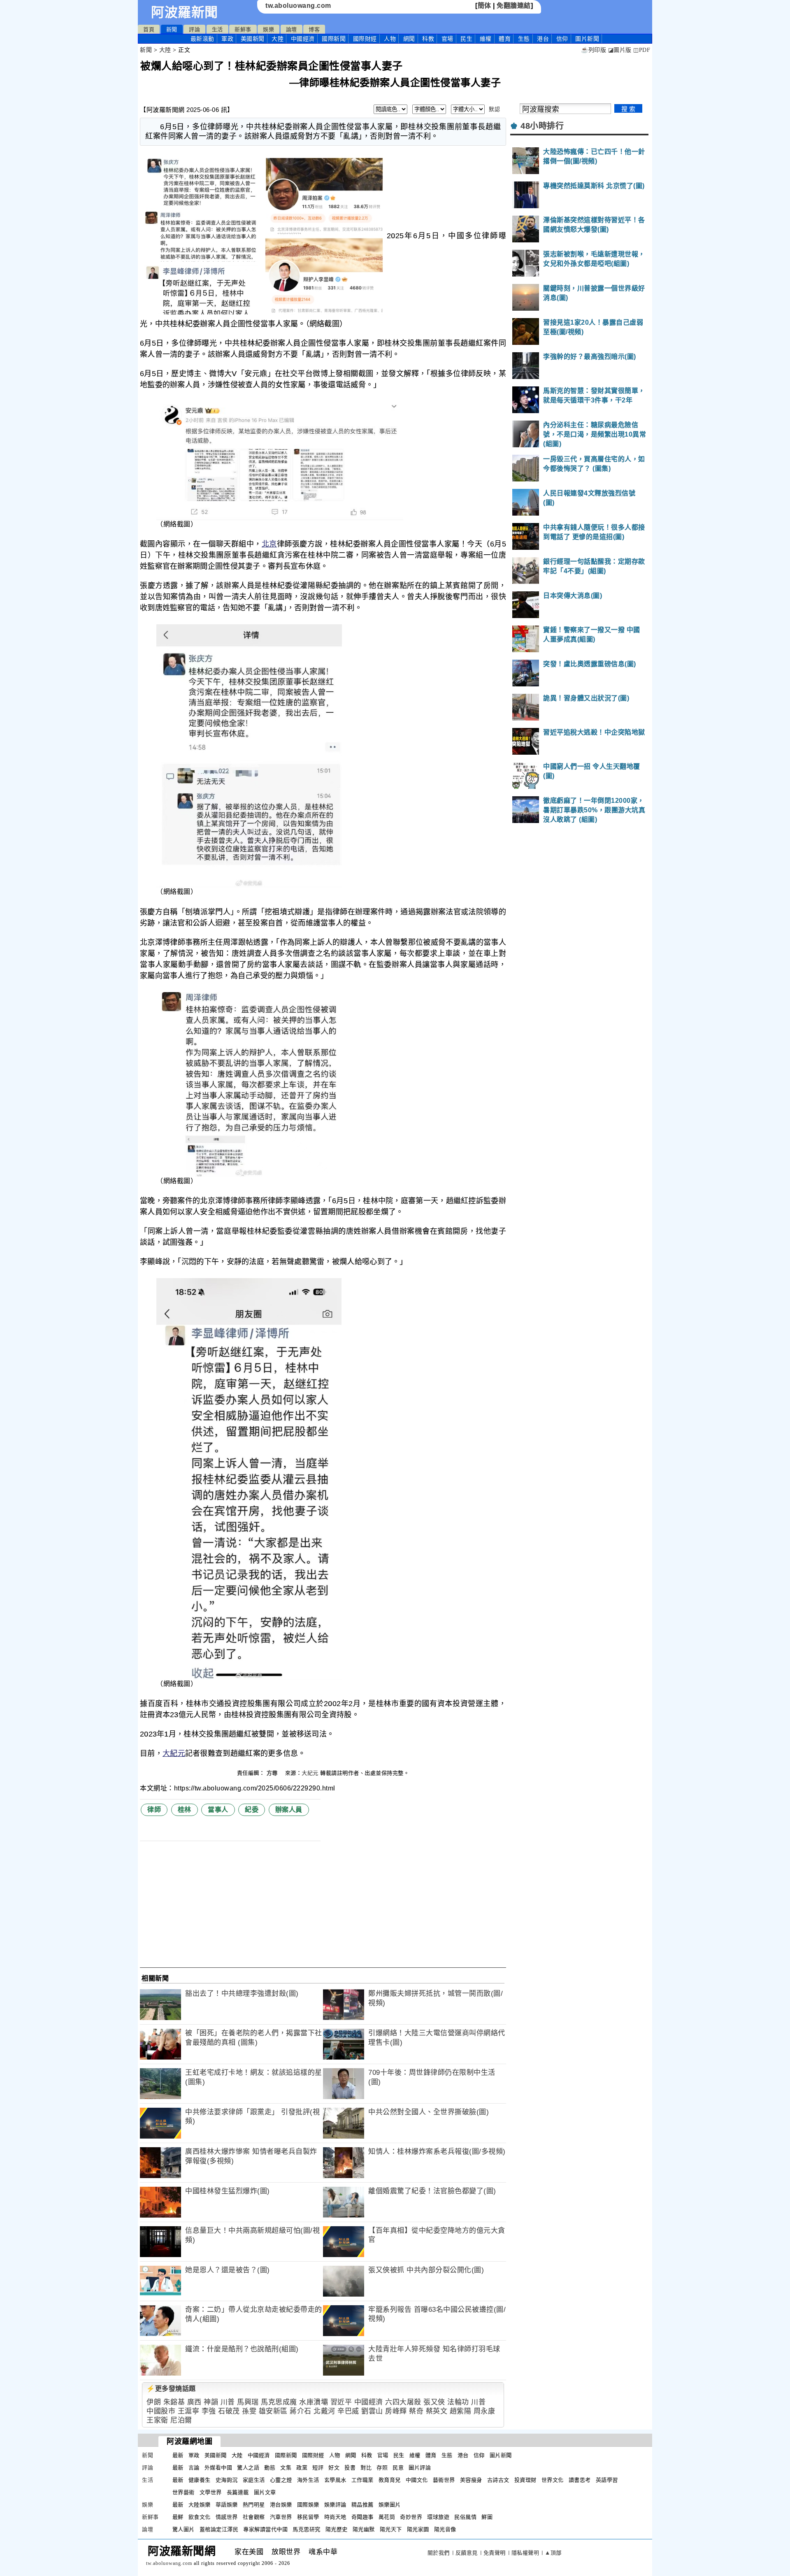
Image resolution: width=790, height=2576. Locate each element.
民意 (398, 2468)
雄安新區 (273, 2411)
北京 (269, 544)
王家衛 (157, 2420)
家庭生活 (254, 2480)
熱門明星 (254, 2505)
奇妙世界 (411, 2517)
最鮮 (178, 2517)
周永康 (484, 2411)
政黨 (302, 2468)
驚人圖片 (184, 2529)
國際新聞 (334, 39)
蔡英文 (437, 2411)
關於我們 (439, 2553)
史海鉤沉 (227, 2480)
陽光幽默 (364, 2529)
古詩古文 (498, 2480)
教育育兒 (390, 2480)
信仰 (562, 39)
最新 (202, 39)
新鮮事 (243, 29)
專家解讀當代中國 (265, 2529)
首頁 (149, 29)
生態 (524, 39)
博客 (314, 29)
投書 (350, 2468)
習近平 (341, 2402)
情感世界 (227, 2517)
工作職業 (362, 2480)
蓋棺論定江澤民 (219, 2529)
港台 (543, 39)
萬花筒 (387, 2517)
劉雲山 (372, 2411)
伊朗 (154, 2402)
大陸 (278, 39)
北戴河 (324, 2411)
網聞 (409, 39)
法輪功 (458, 2402)
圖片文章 (265, 2492)
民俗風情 (465, 2517)
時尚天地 (335, 2517)
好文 (334, 2468)
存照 (382, 2468)
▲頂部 (553, 2553)
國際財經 (365, 39)
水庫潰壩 (314, 2402)
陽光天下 (391, 2529)
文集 (286, 2468)
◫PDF (642, 50)
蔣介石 (301, 2411)
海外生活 (308, 2480)
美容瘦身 (471, 2480)
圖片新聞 (501, 2455)
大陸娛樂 (200, 2505)
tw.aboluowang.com (298, 6)
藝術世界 (444, 2480)
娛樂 (268, 29)
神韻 (211, 2402)
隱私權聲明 (525, 2553)
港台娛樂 (281, 2505)
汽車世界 (281, 2517)
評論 (194, 29)
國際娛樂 (308, 2505)
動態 (270, 2468)
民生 (466, 39)
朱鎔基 (174, 2402)
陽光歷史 (337, 2529)
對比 (366, 2468)
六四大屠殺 (403, 2402)
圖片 (587, 39)
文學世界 (211, 2492)
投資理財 (525, 2480)
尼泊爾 (181, 2420)
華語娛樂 (227, 2505)
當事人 (218, 1810)
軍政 (227, 39)
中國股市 (161, 2411)
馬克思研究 (307, 2529)
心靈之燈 (281, 2480)
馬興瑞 (248, 2402)
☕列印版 (594, 50)
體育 (505, 39)
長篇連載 (238, 2492)
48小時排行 (542, 126)
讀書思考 (580, 2480)
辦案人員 (289, 1810)
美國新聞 (253, 39)
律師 (154, 1810)
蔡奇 (416, 2411)
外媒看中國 (218, 2468)
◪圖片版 (620, 50)
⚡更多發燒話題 (171, 2389)
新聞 (172, 29)
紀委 (252, 1810)
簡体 (484, 6)
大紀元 (174, 1753)
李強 (209, 2411)
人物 (390, 39)
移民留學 (308, 2517)
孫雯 (249, 2411)
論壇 (292, 29)
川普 (228, 2402)
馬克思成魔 (279, 2402)
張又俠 (434, 2402)
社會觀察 (254, 2517)
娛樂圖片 (390, 2505)
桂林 (185, 1810)
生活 (217, 29)
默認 (494, 109)
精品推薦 (362, 2505)
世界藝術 (184, 2492)
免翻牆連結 (514, 6)
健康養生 (200, 2480)
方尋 (273, 1773)
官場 (447, 39)
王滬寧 (189, 2411)
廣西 (194, 2402)
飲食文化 (200, 2517)
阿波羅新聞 (185, 12)
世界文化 (553, 2480)
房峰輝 (396, 2411)
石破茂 (229, 2411)
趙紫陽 (461, 2411)
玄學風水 (335, 2480)
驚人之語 (248, 2468)
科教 (428, 39)
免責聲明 (495, 2553)
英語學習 (607, 2480)
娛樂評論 (335, 2505)
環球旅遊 (438, 2517)
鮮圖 (487, 2517)
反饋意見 (467, 2553)
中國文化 (417, 2480)
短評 (318, 2468)
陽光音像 (445, 2529)
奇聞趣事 (362, 2517)
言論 (194, 2468)
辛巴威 (348, 2411)
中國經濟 (303, 39)
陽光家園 (418, 2529)
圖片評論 (420, 2468)
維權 (486, 39)
